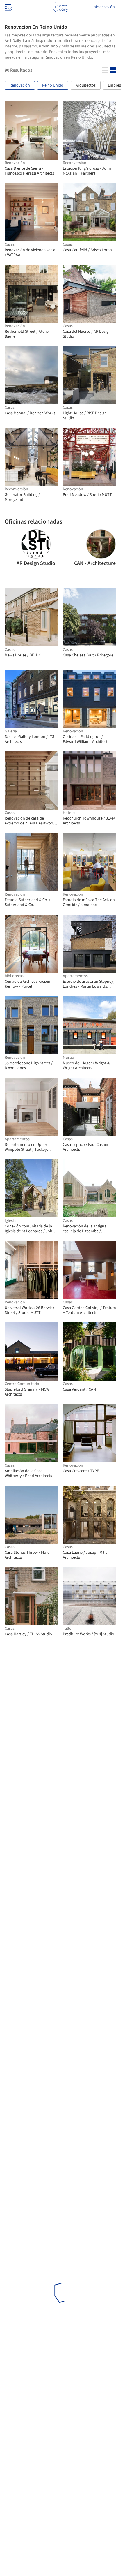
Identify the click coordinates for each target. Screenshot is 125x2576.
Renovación (20, 85)
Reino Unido (53, 85)
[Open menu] (8, 7)
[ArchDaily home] (60, 7)
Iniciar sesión (104, 7)
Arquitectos (86, 85)
